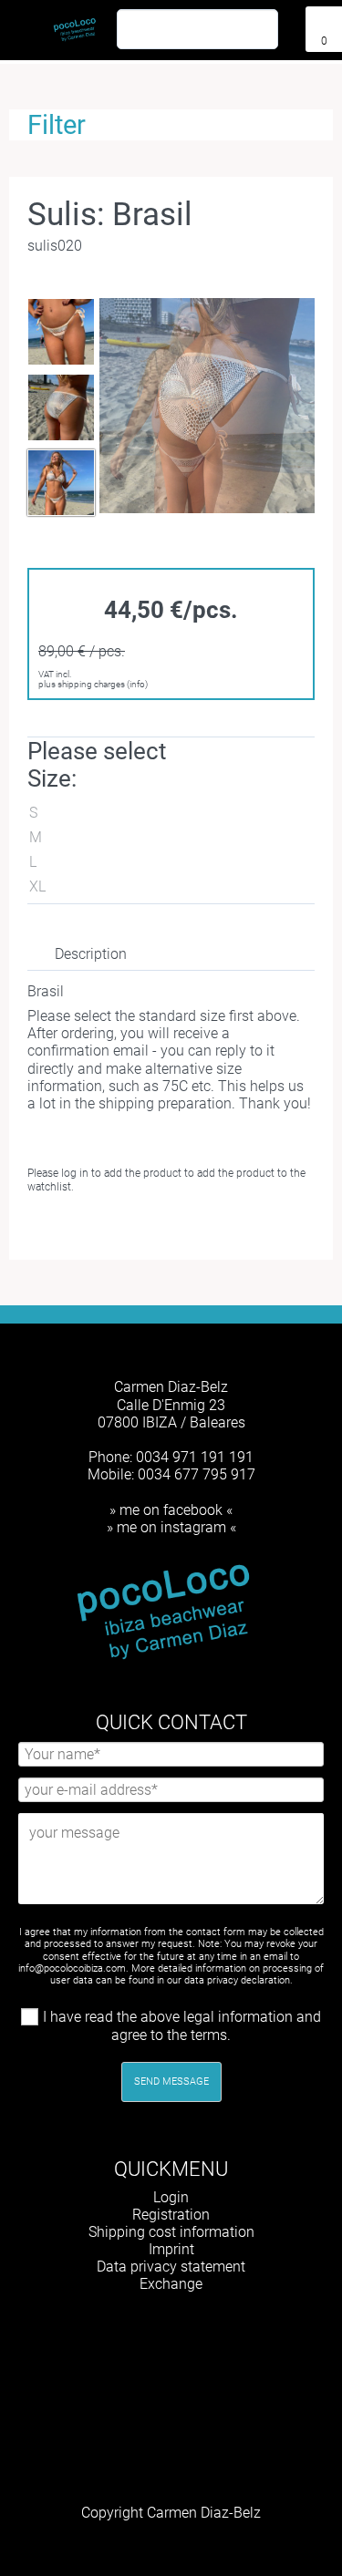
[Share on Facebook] (122, 1228)
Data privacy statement (171, 2267)
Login (171, 2197)
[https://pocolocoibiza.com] (199, 2330)
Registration (171, 2215)
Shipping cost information (171, 2232)
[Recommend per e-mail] (181, 1228)
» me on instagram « (171, 1527)
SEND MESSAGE (171, 2081)
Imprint (171, 2249)
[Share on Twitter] (151, 1228)
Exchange (171, 2284)
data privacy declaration (237, 1980)
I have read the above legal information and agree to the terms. (182, 2026)
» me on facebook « (171, 1510)
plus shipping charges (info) (93, 684)
